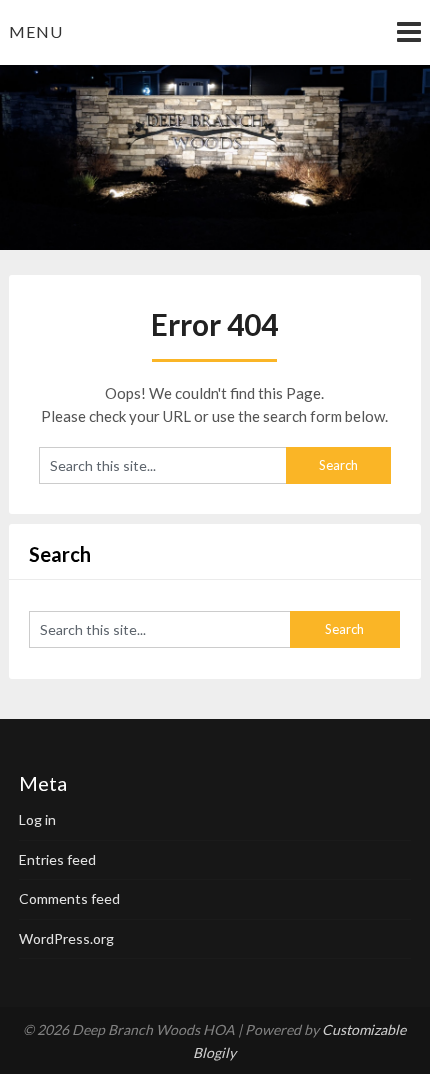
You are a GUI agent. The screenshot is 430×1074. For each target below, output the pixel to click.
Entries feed (57, 859)
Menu (36, 31)
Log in (37, 819)
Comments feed (69, 898)
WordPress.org (66, 938)
